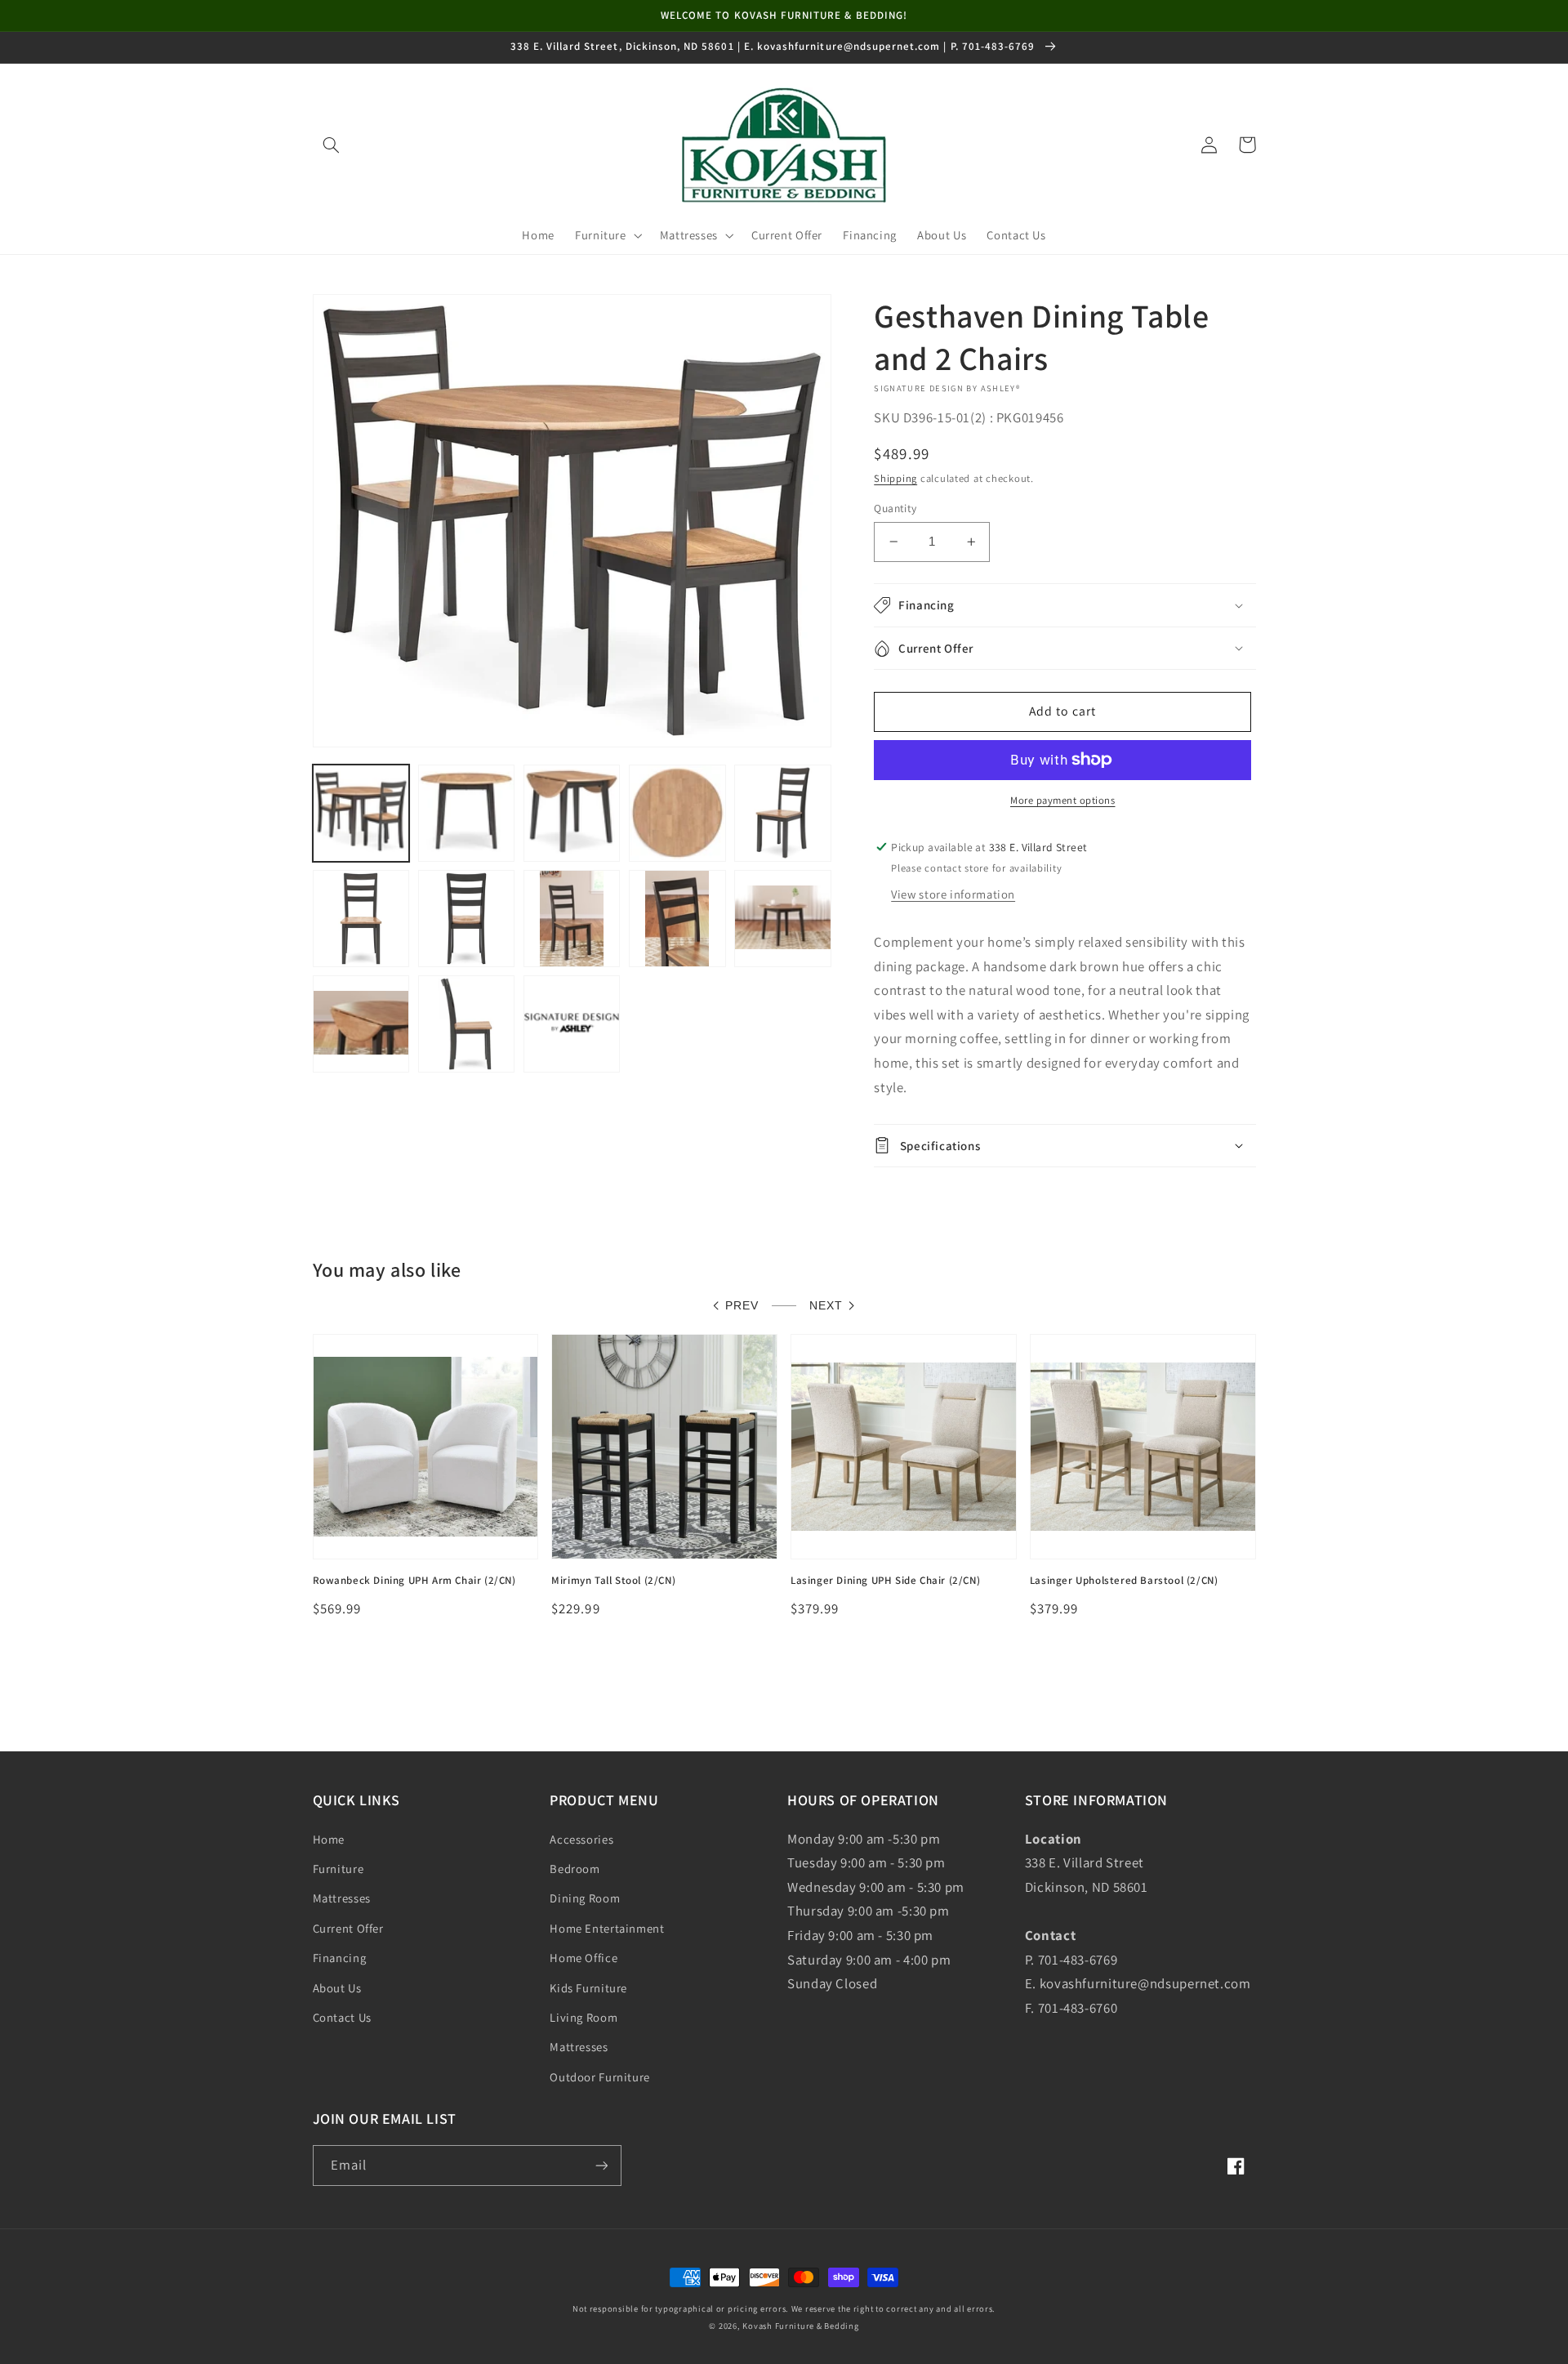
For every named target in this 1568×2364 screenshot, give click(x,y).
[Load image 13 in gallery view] (572, 1024)
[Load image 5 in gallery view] (783, 813)
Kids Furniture (588, 1988)
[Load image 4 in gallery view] (677, 813)
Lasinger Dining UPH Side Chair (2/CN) (885, 1581)
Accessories (581, 1839)
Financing (340, 1958)
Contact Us (342, 2017)
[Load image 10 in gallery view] (783, 919)
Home (329, 1839)
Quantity (895, 508)
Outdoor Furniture (600, 2077)
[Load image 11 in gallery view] (361, 1024)
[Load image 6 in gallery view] (361, 919)
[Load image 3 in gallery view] (572, 813)
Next (826, 1306)
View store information (953, 894)
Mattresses (342, 1898)
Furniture (339, 1869)
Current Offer (348, 1928)
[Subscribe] (601, 2165)
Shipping (895, 478)
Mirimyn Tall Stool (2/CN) (613, 1581)
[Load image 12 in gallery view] (467, 1024)
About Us (337, 1988)
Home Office (584, 1958)
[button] (332, 145)
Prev (742, 1306)
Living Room (584, 2017)
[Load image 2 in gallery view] (467, 813)
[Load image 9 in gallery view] (677, 919)
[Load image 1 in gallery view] (361, 813)
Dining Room (585, 1898)
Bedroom (575, 1869)
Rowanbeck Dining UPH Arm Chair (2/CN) (414, 1581)
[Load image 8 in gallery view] (572, 919)
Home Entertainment (607, 1928)
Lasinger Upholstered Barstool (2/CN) (1124, 1581)
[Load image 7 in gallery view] (467, 919)
